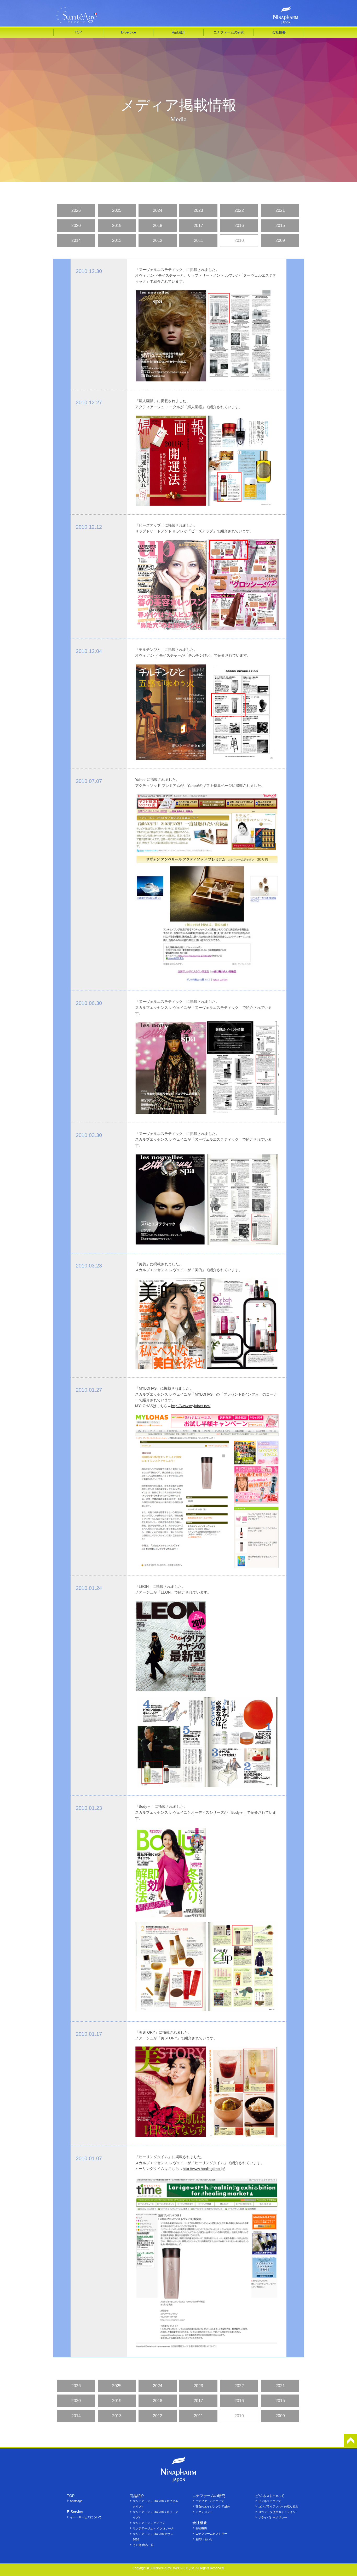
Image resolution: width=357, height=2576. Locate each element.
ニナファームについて (210, 2501)
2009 (280, 240)
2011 (198, 240)
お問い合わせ (204, 2539)
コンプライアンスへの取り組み (278, 2506)
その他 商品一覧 (143, 2545)
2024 (158, 210)
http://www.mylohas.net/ (191, 1406)
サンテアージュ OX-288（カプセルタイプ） (155, 2504)
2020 (76, 226)
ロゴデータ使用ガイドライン (277, 2512)
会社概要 (201, 2528)
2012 (158, 240)
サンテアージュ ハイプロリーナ (153, 2528)
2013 (117, 240)
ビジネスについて (270, 2501)
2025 (117, 210)
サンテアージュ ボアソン (149, 2523)
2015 (280, 226)
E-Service (128, 32)
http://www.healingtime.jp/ (204, 2169)
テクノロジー (204, 2512)
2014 (76, 240)
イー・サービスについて (86, 2517)
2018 (158, 226)
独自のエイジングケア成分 (213, 2506)
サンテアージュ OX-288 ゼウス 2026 (153, 2537)
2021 (280, 210)
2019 (117, 226)
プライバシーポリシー (273, 2517)
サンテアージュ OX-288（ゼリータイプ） (155, 2515)
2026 (76, 210)
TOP (78, 32)
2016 (239, 226)
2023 (198, 210)
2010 (239, 240)
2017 (198, 226)
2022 (239, 210)
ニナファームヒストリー (211, 2534)
